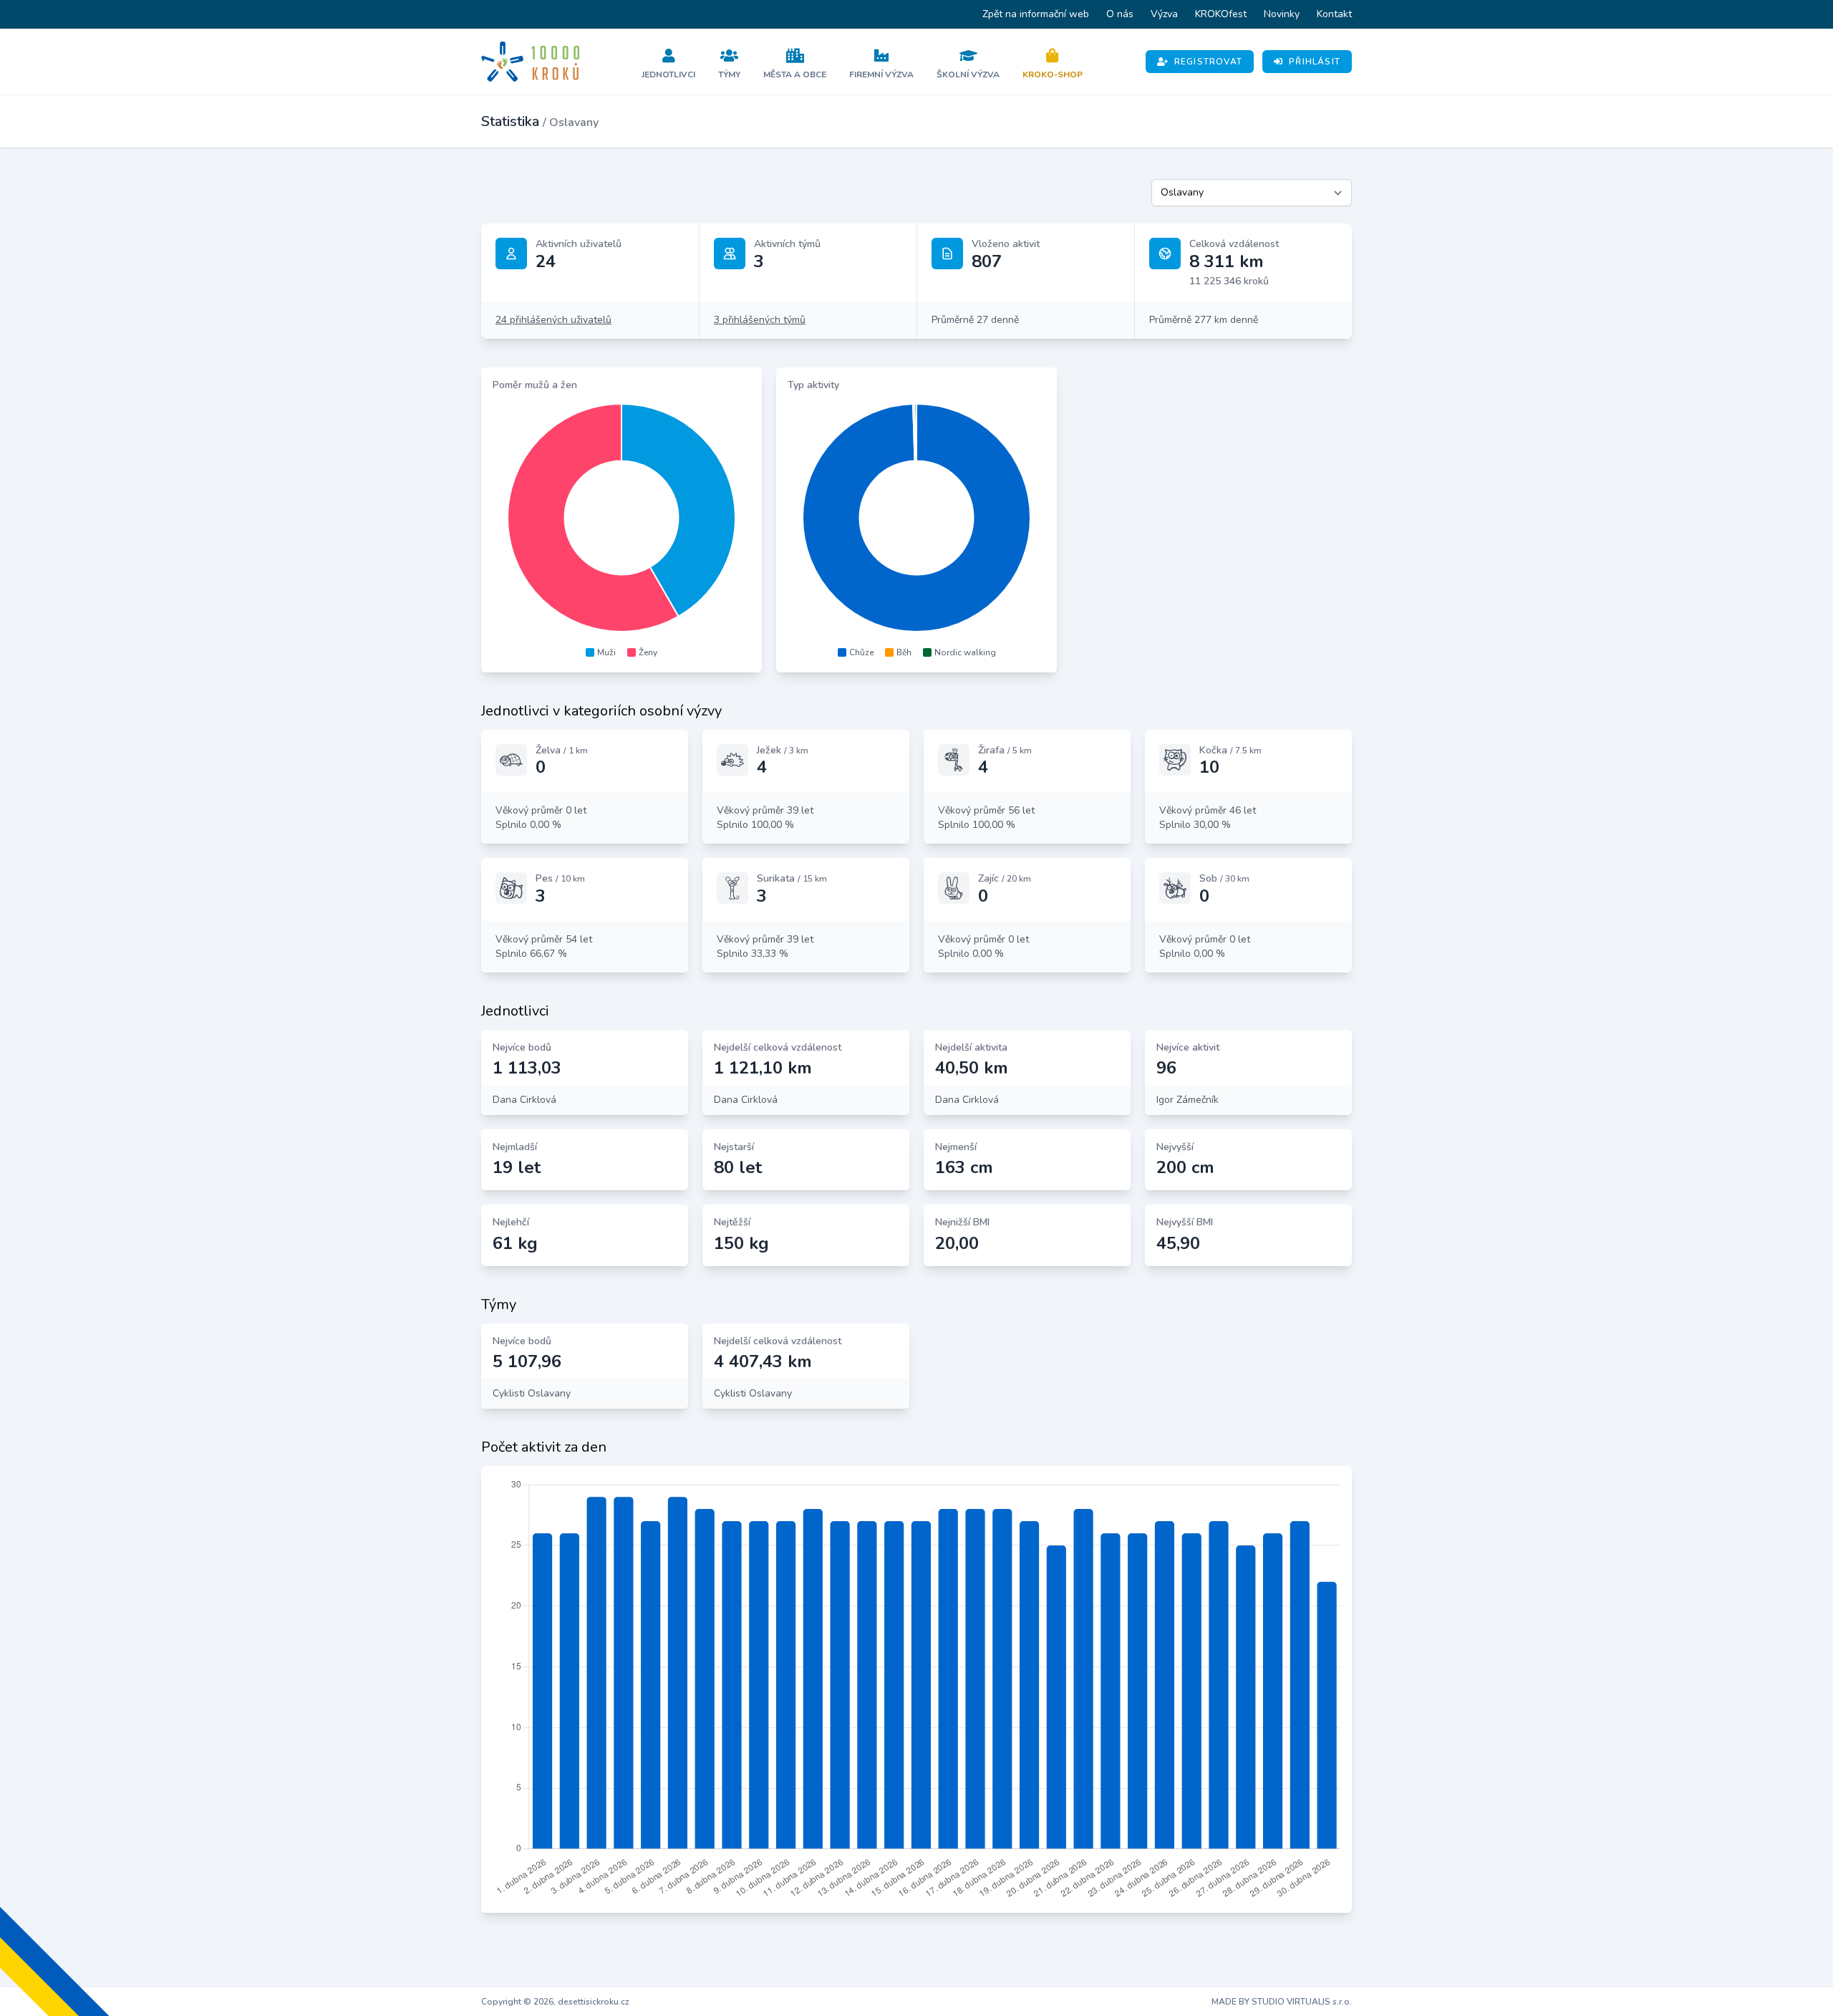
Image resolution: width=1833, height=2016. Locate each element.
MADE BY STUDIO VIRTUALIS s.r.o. (1282, 2002)
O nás (1120, 14)
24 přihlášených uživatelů (553, 320)
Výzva (1164, 14)
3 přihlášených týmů (760, 320)
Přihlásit (1315, 62)
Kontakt (1334, 14)
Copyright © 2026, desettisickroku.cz (555, 2002)
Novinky (1282, 14)
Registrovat (1208, 62)
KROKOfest (1221, 14)
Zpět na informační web (1036, 14)
